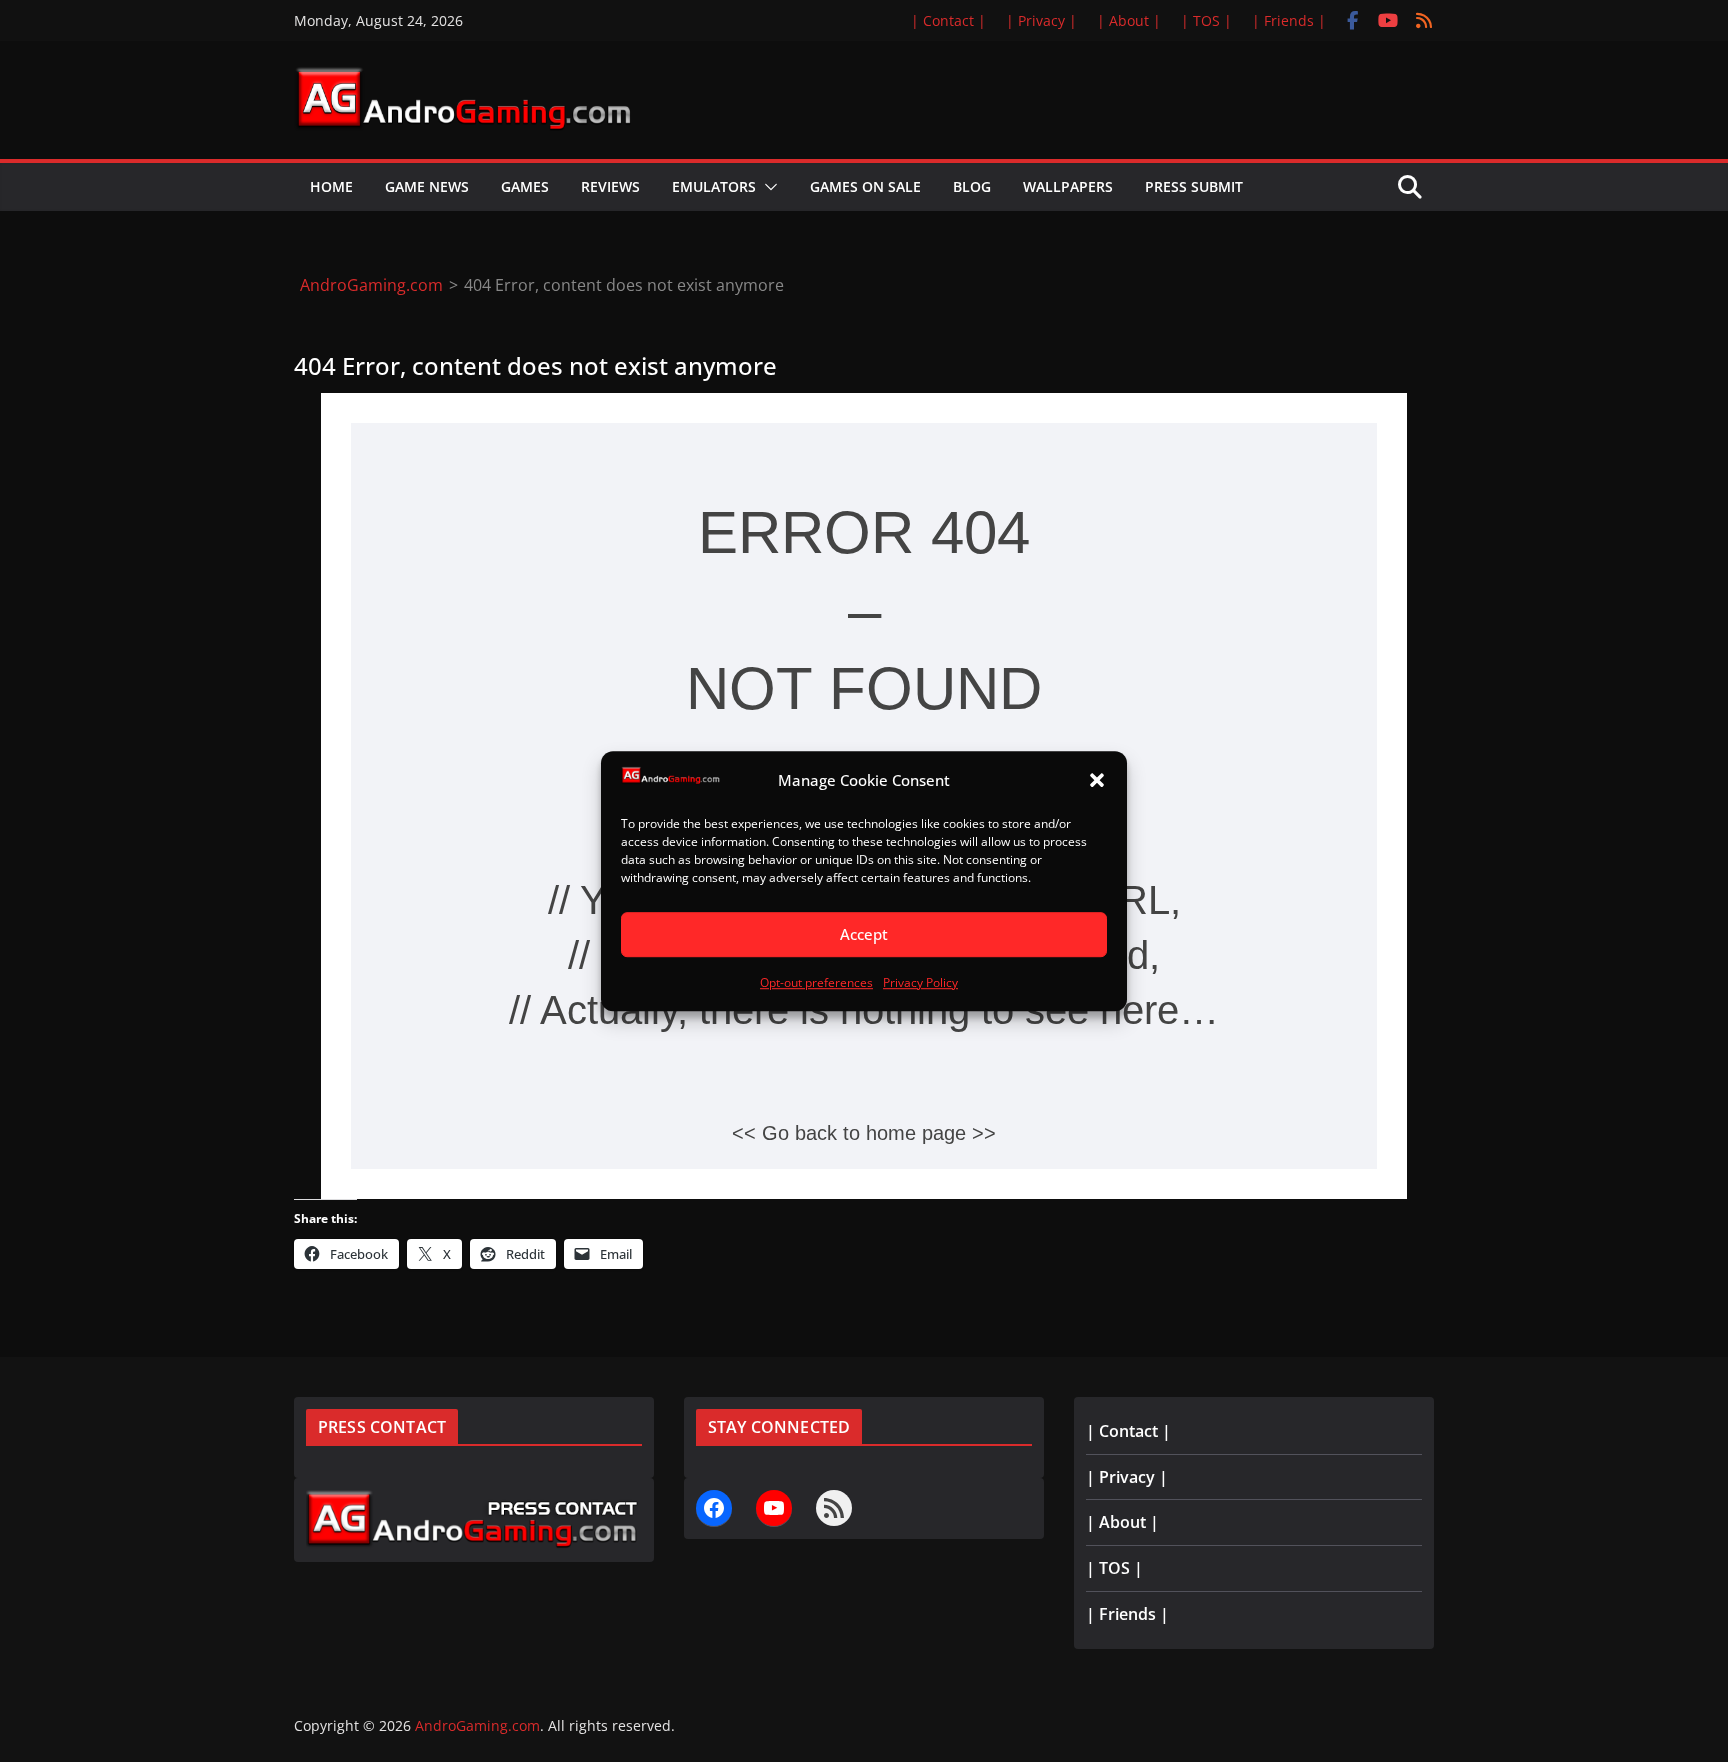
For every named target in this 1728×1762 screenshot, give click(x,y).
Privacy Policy (920, 982)
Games (525, 186)
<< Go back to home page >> (864, 1133)
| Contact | (948, 20)
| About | (1129, 20)
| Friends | (1289, 20)
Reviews (610, 186)
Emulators (714, 186)
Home (331, 186)
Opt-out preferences (816, 982)
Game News (427, 186)
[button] (1097, 781)
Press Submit (1194, 186)
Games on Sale (865, 186)
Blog (972, 186)
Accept (864, 935)
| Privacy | (1041, 20)
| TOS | (1206, 20)
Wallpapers (1068, 186)
